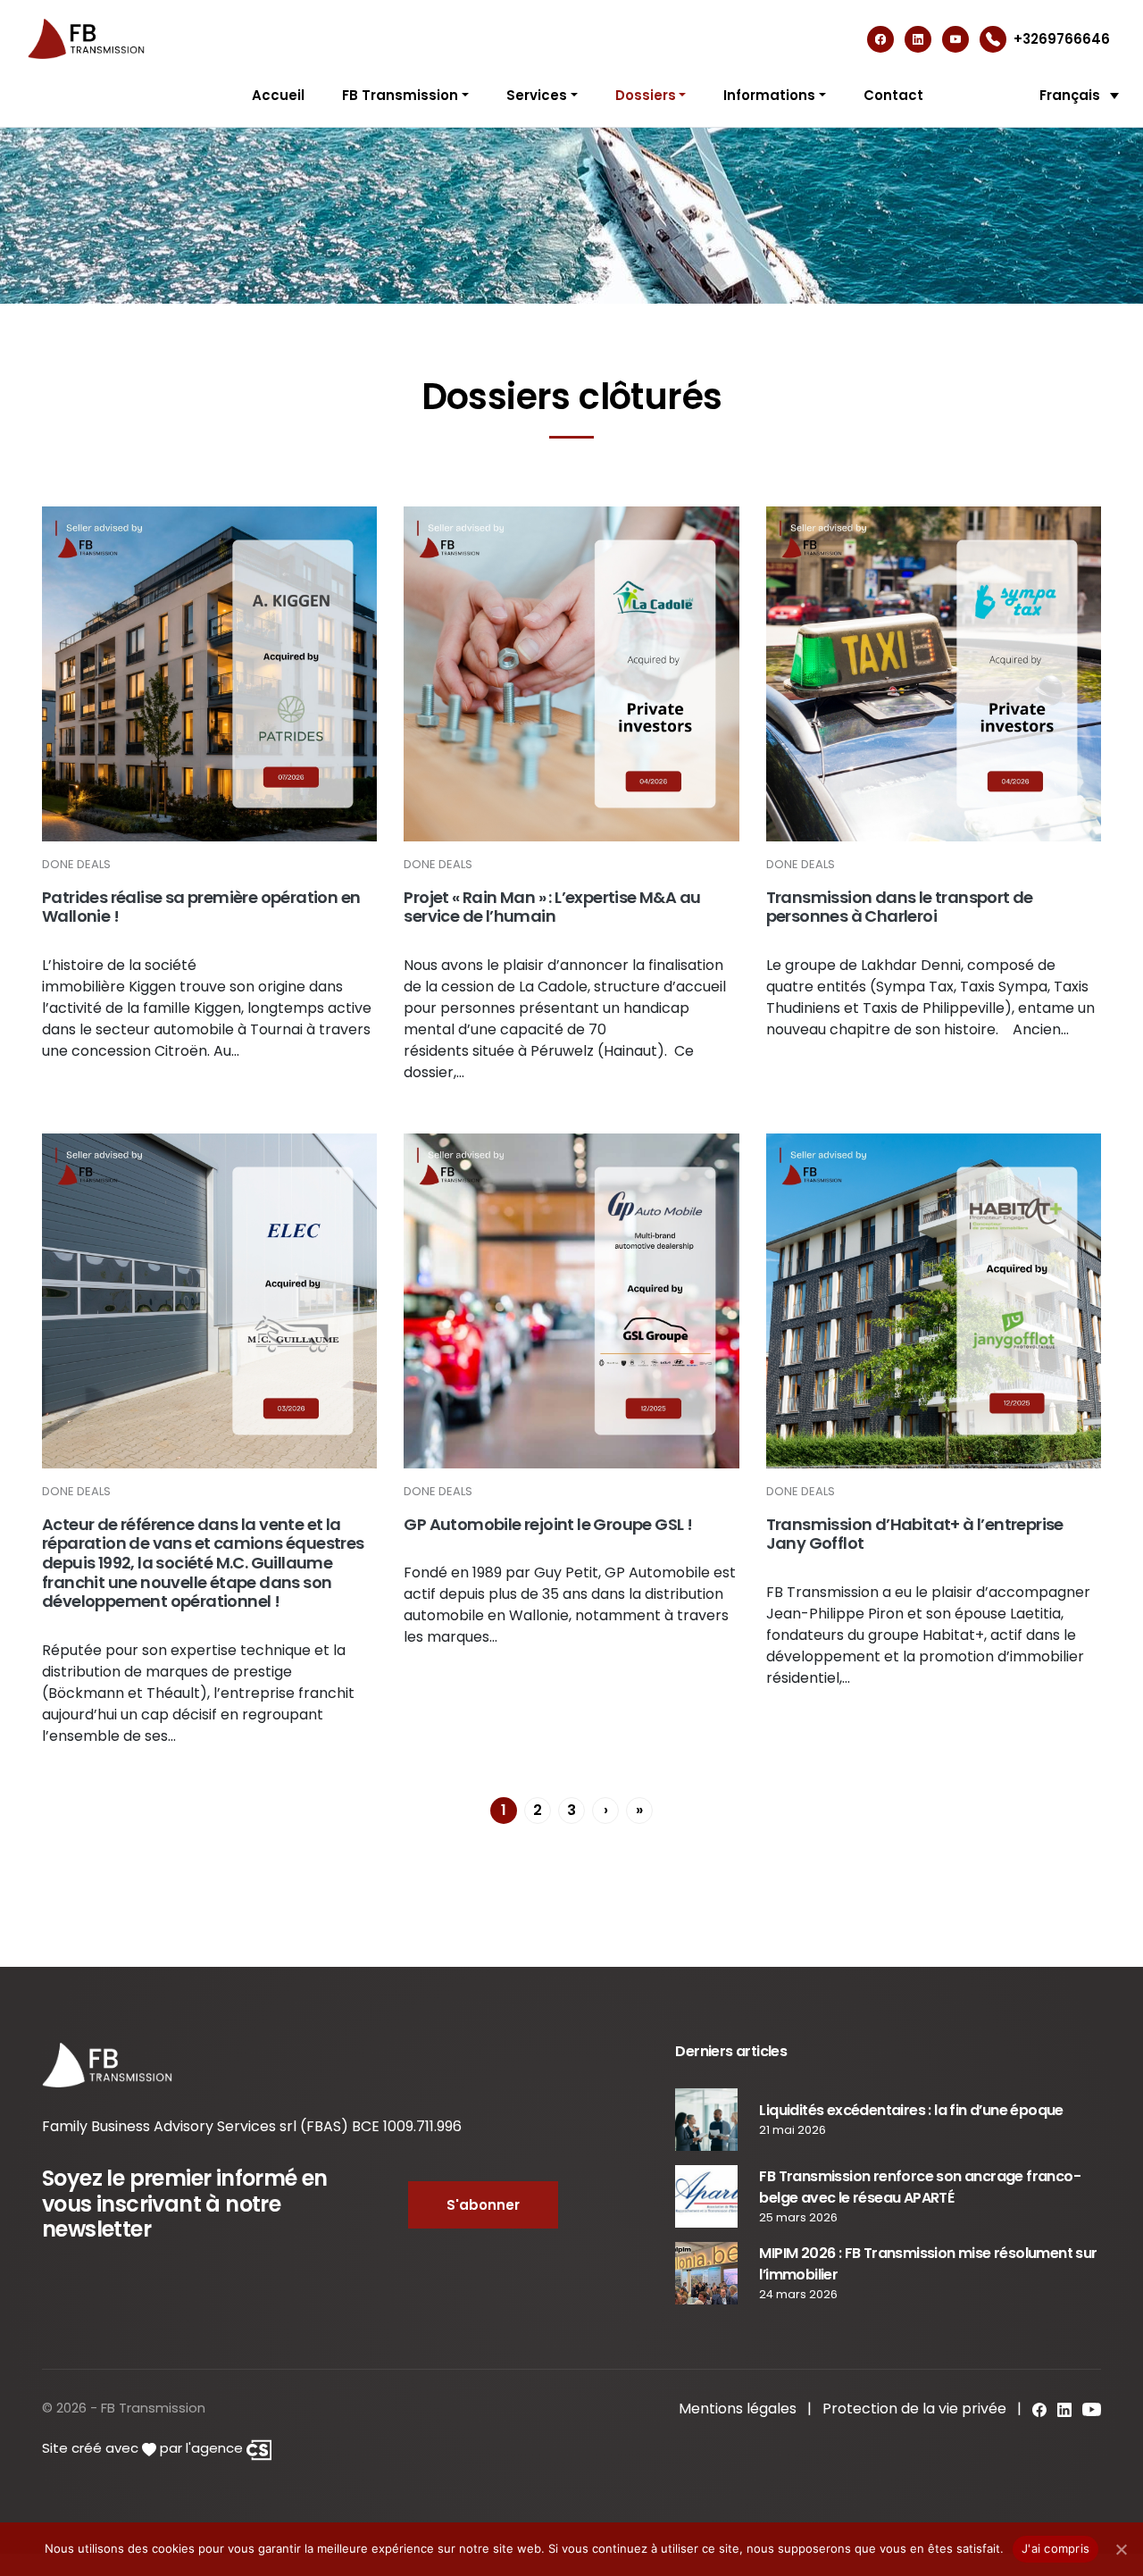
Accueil (278, 95)
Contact (893, 95)
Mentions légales (738, 2409)
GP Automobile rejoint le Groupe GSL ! (548, 1524)
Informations (769, 95)
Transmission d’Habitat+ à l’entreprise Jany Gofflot (915, 1534)
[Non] (1121, 2549)
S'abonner (483, 2205)
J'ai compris (1055, 2548)
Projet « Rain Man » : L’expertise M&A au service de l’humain (552, 907)
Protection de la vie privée (914, 2409)
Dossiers (646, 95)
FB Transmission (400, 95)
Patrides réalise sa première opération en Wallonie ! (201, 907)
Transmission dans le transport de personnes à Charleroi (900, 907)
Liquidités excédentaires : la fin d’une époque (911, 2110)
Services (537, 95)
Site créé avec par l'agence (144, 2448)
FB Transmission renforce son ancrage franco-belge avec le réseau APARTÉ (920, 2187)
